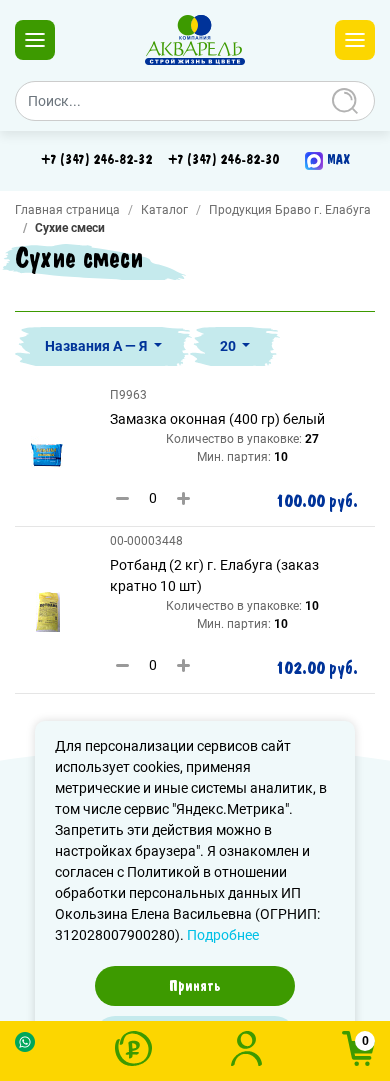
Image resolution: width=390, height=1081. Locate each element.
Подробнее (223, 935)
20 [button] (229, 346)
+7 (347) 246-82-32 (96, 160)
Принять (195, 986)
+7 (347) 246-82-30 (223, 160)
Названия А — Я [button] (97, 346)
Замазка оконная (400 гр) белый (217, 419)
